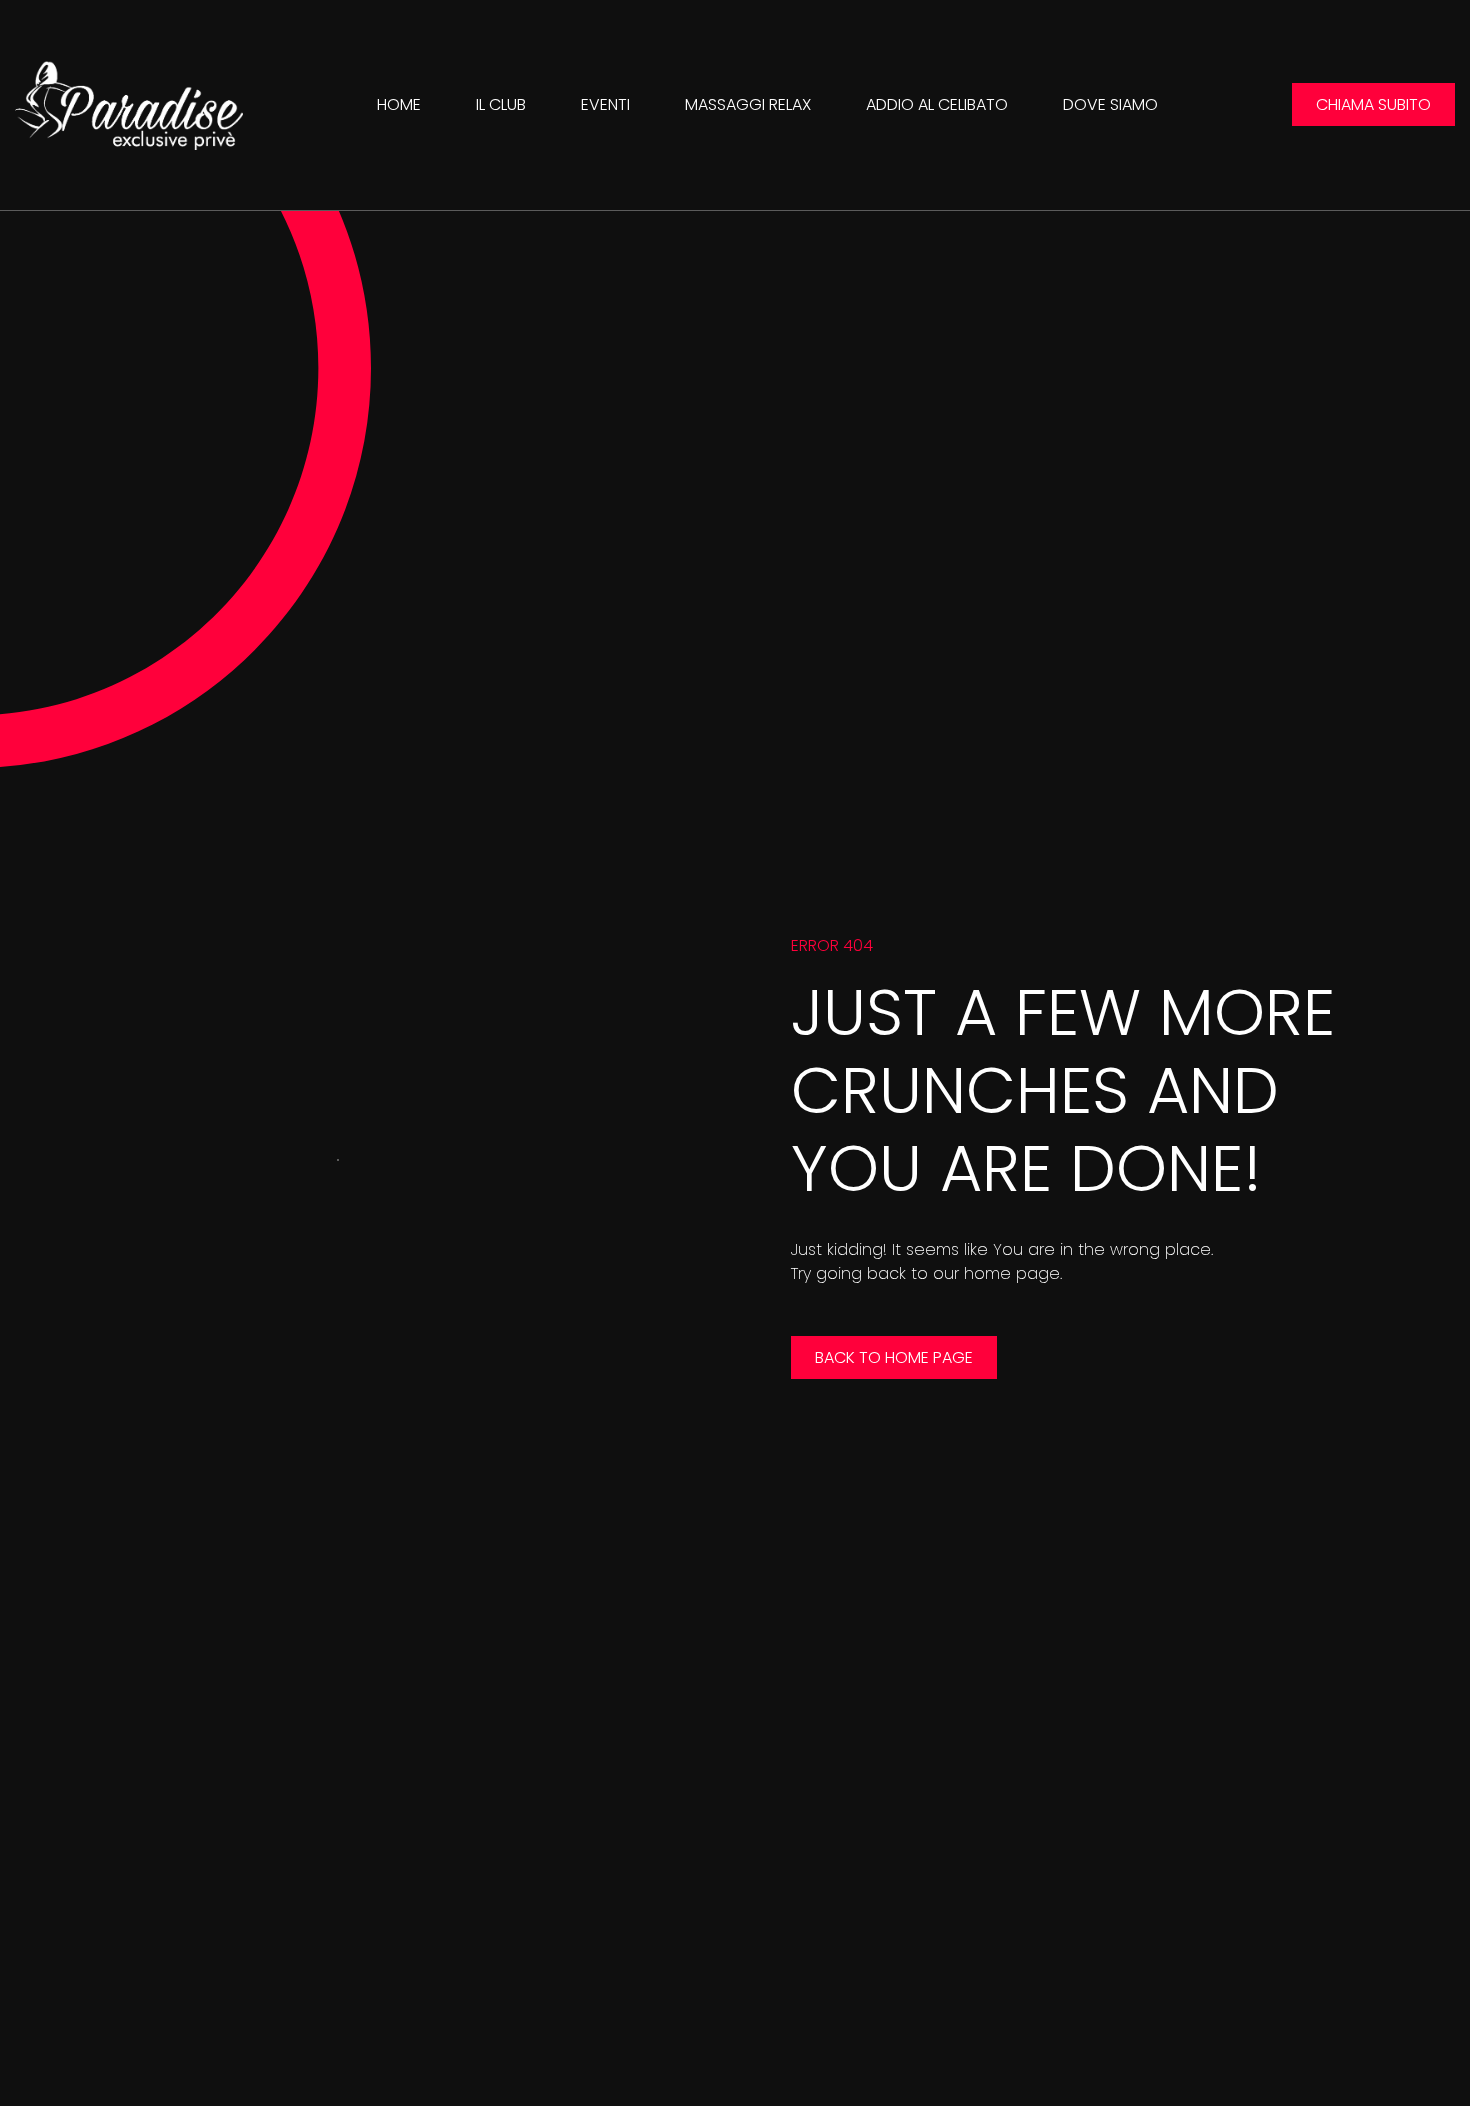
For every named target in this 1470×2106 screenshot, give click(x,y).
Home (399, 104)
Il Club (501, 104)
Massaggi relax (748, 104)
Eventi (605, 104)
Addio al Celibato (937, 104)
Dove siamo (1110, 104)
